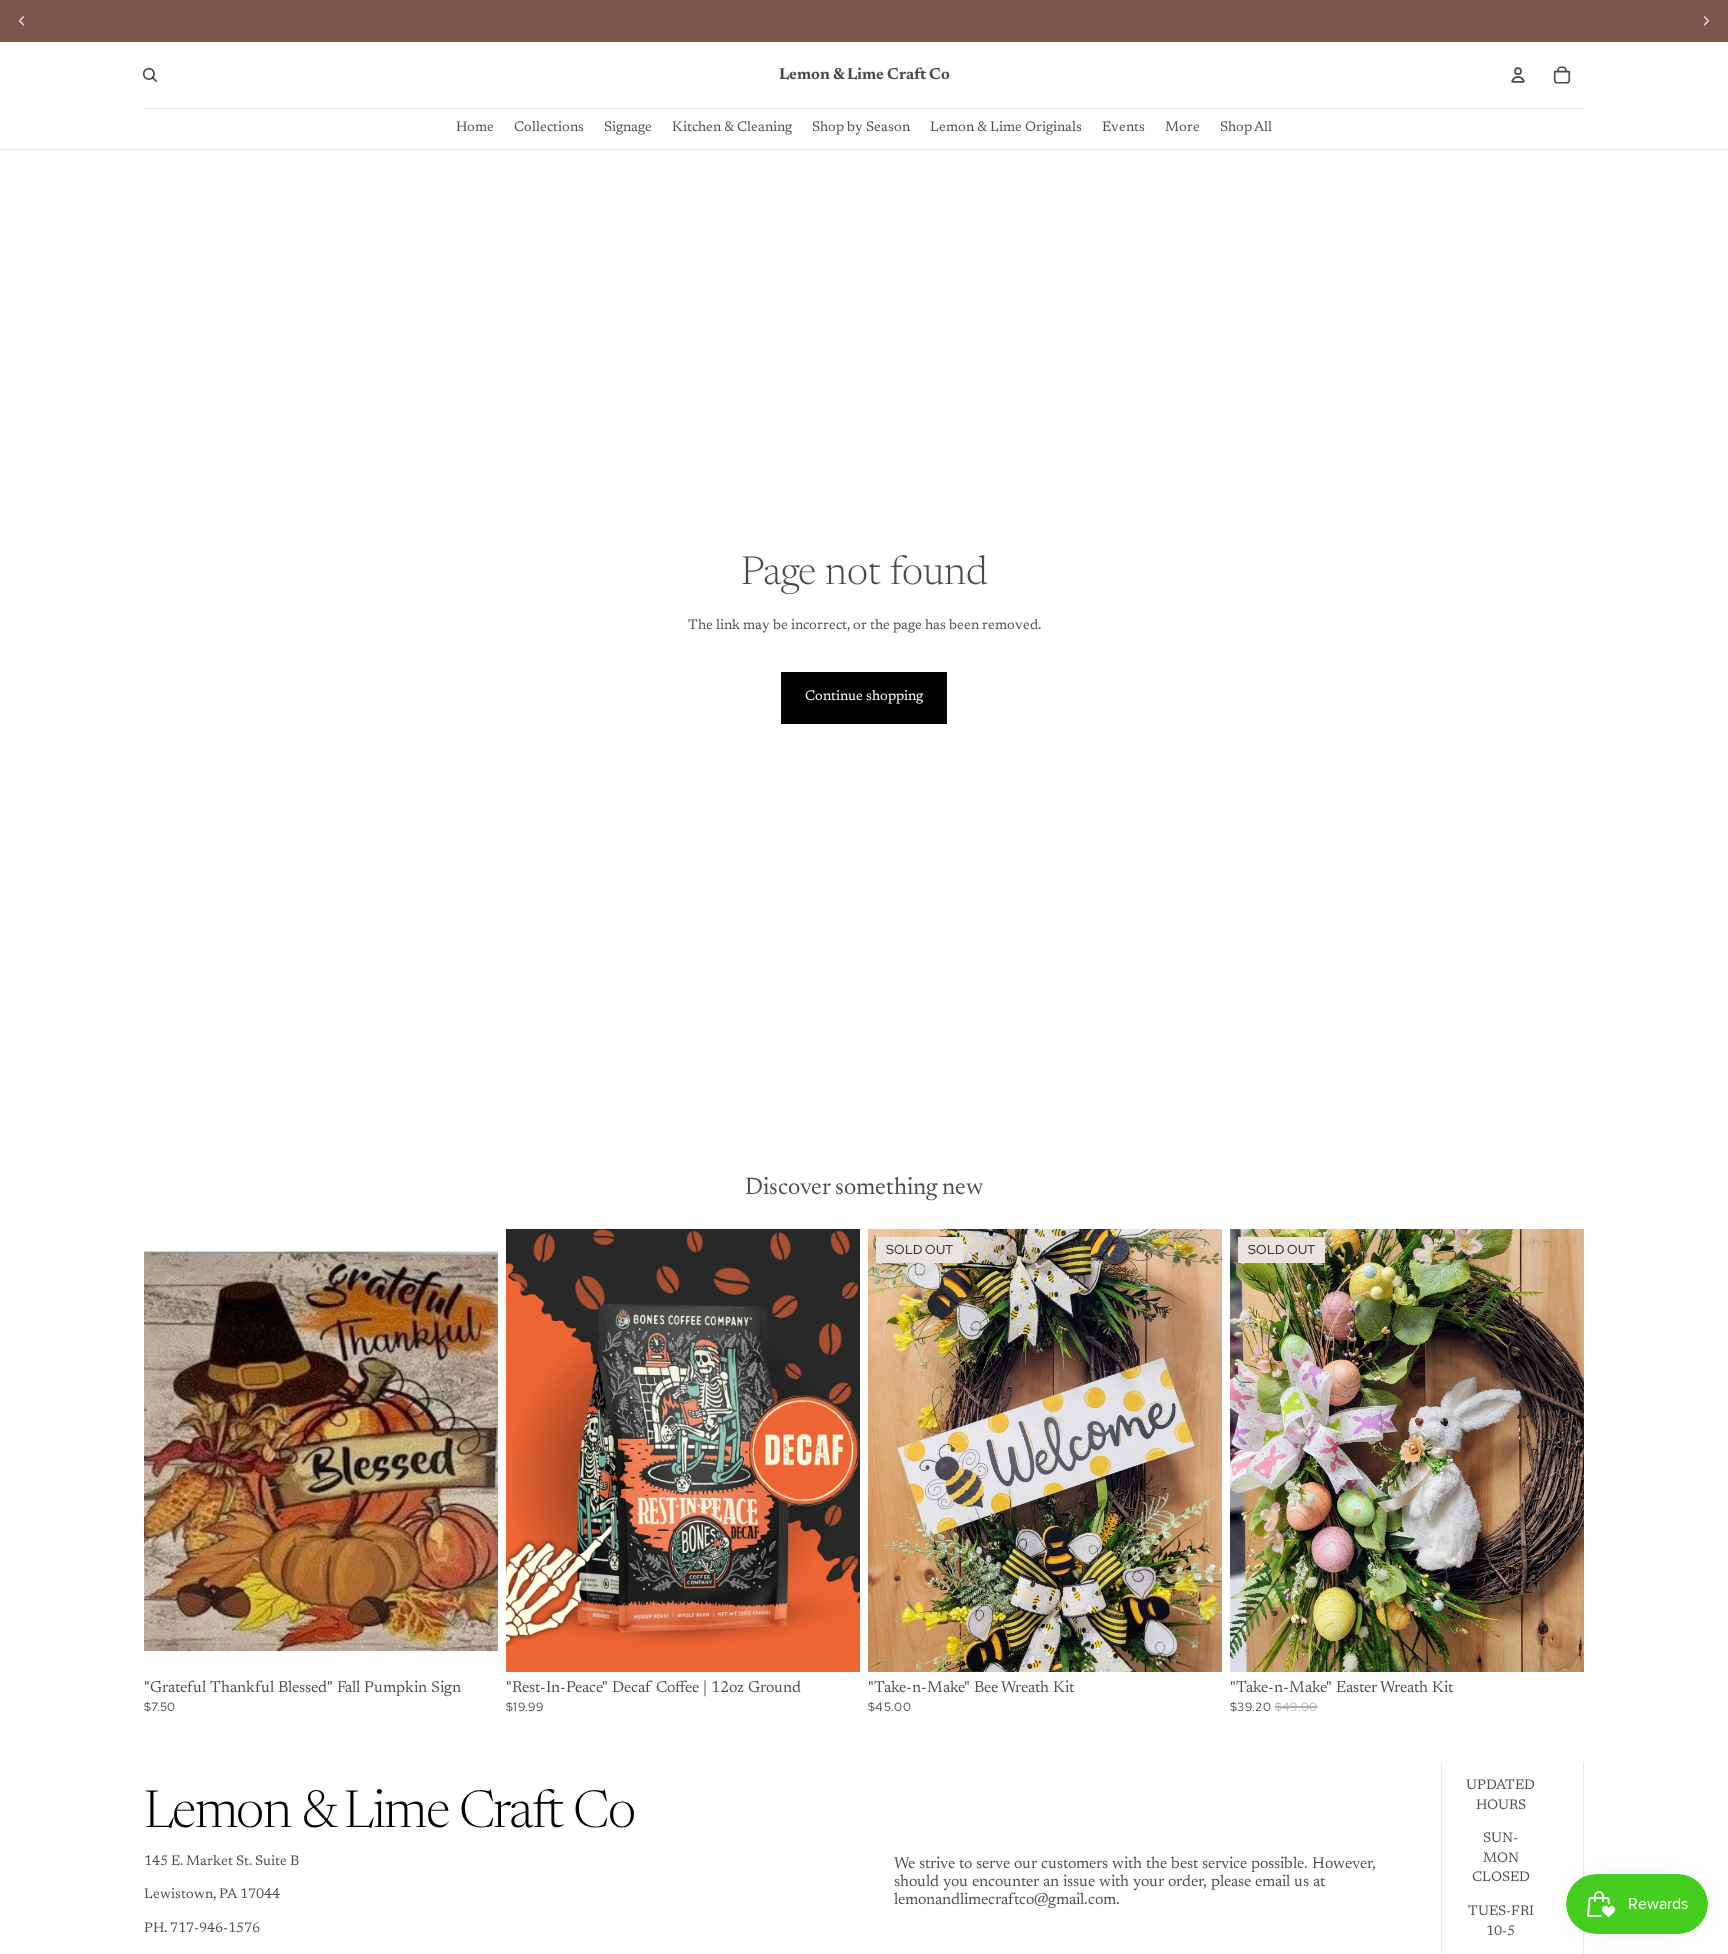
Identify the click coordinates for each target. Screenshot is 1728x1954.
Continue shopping (864, 697)
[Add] (467, 1641)
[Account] (1518, 75)
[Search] (150, 75)
